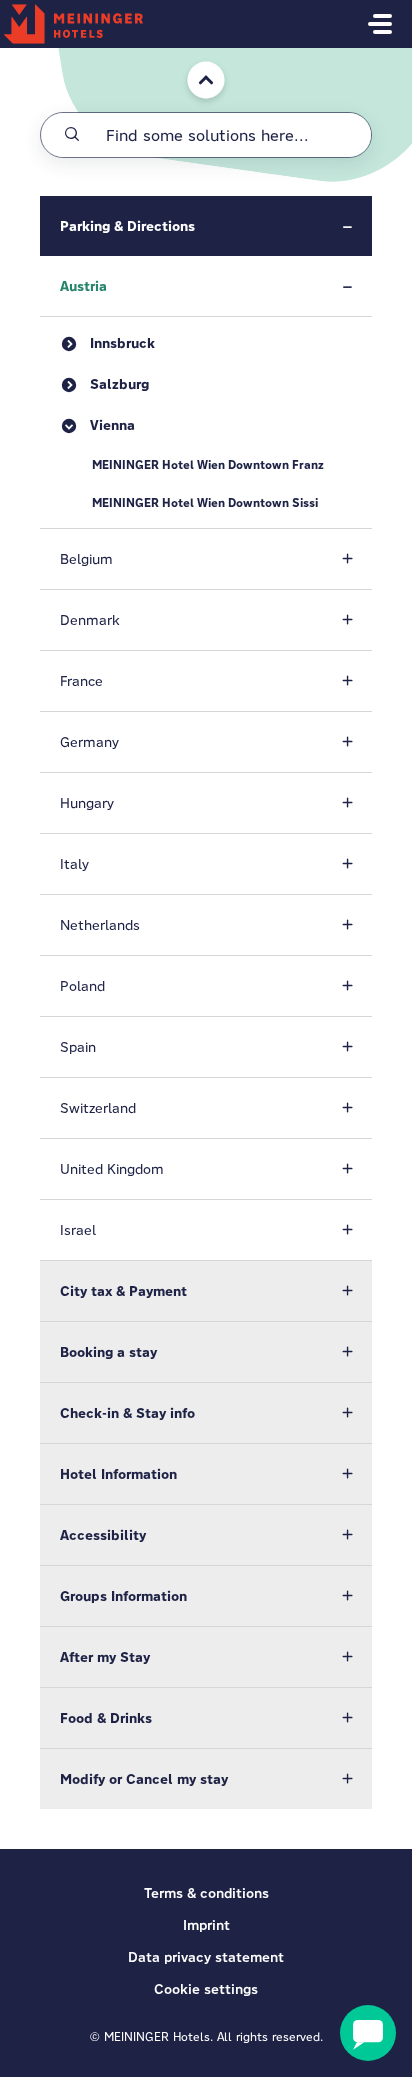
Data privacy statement (206, 1957)
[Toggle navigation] (380, 24)
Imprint (206, 1925)
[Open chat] (368, 2033)
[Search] (72, 135)
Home (192, 57)
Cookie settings (206, 1989)
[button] (206, 226)
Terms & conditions (206, 1893)
